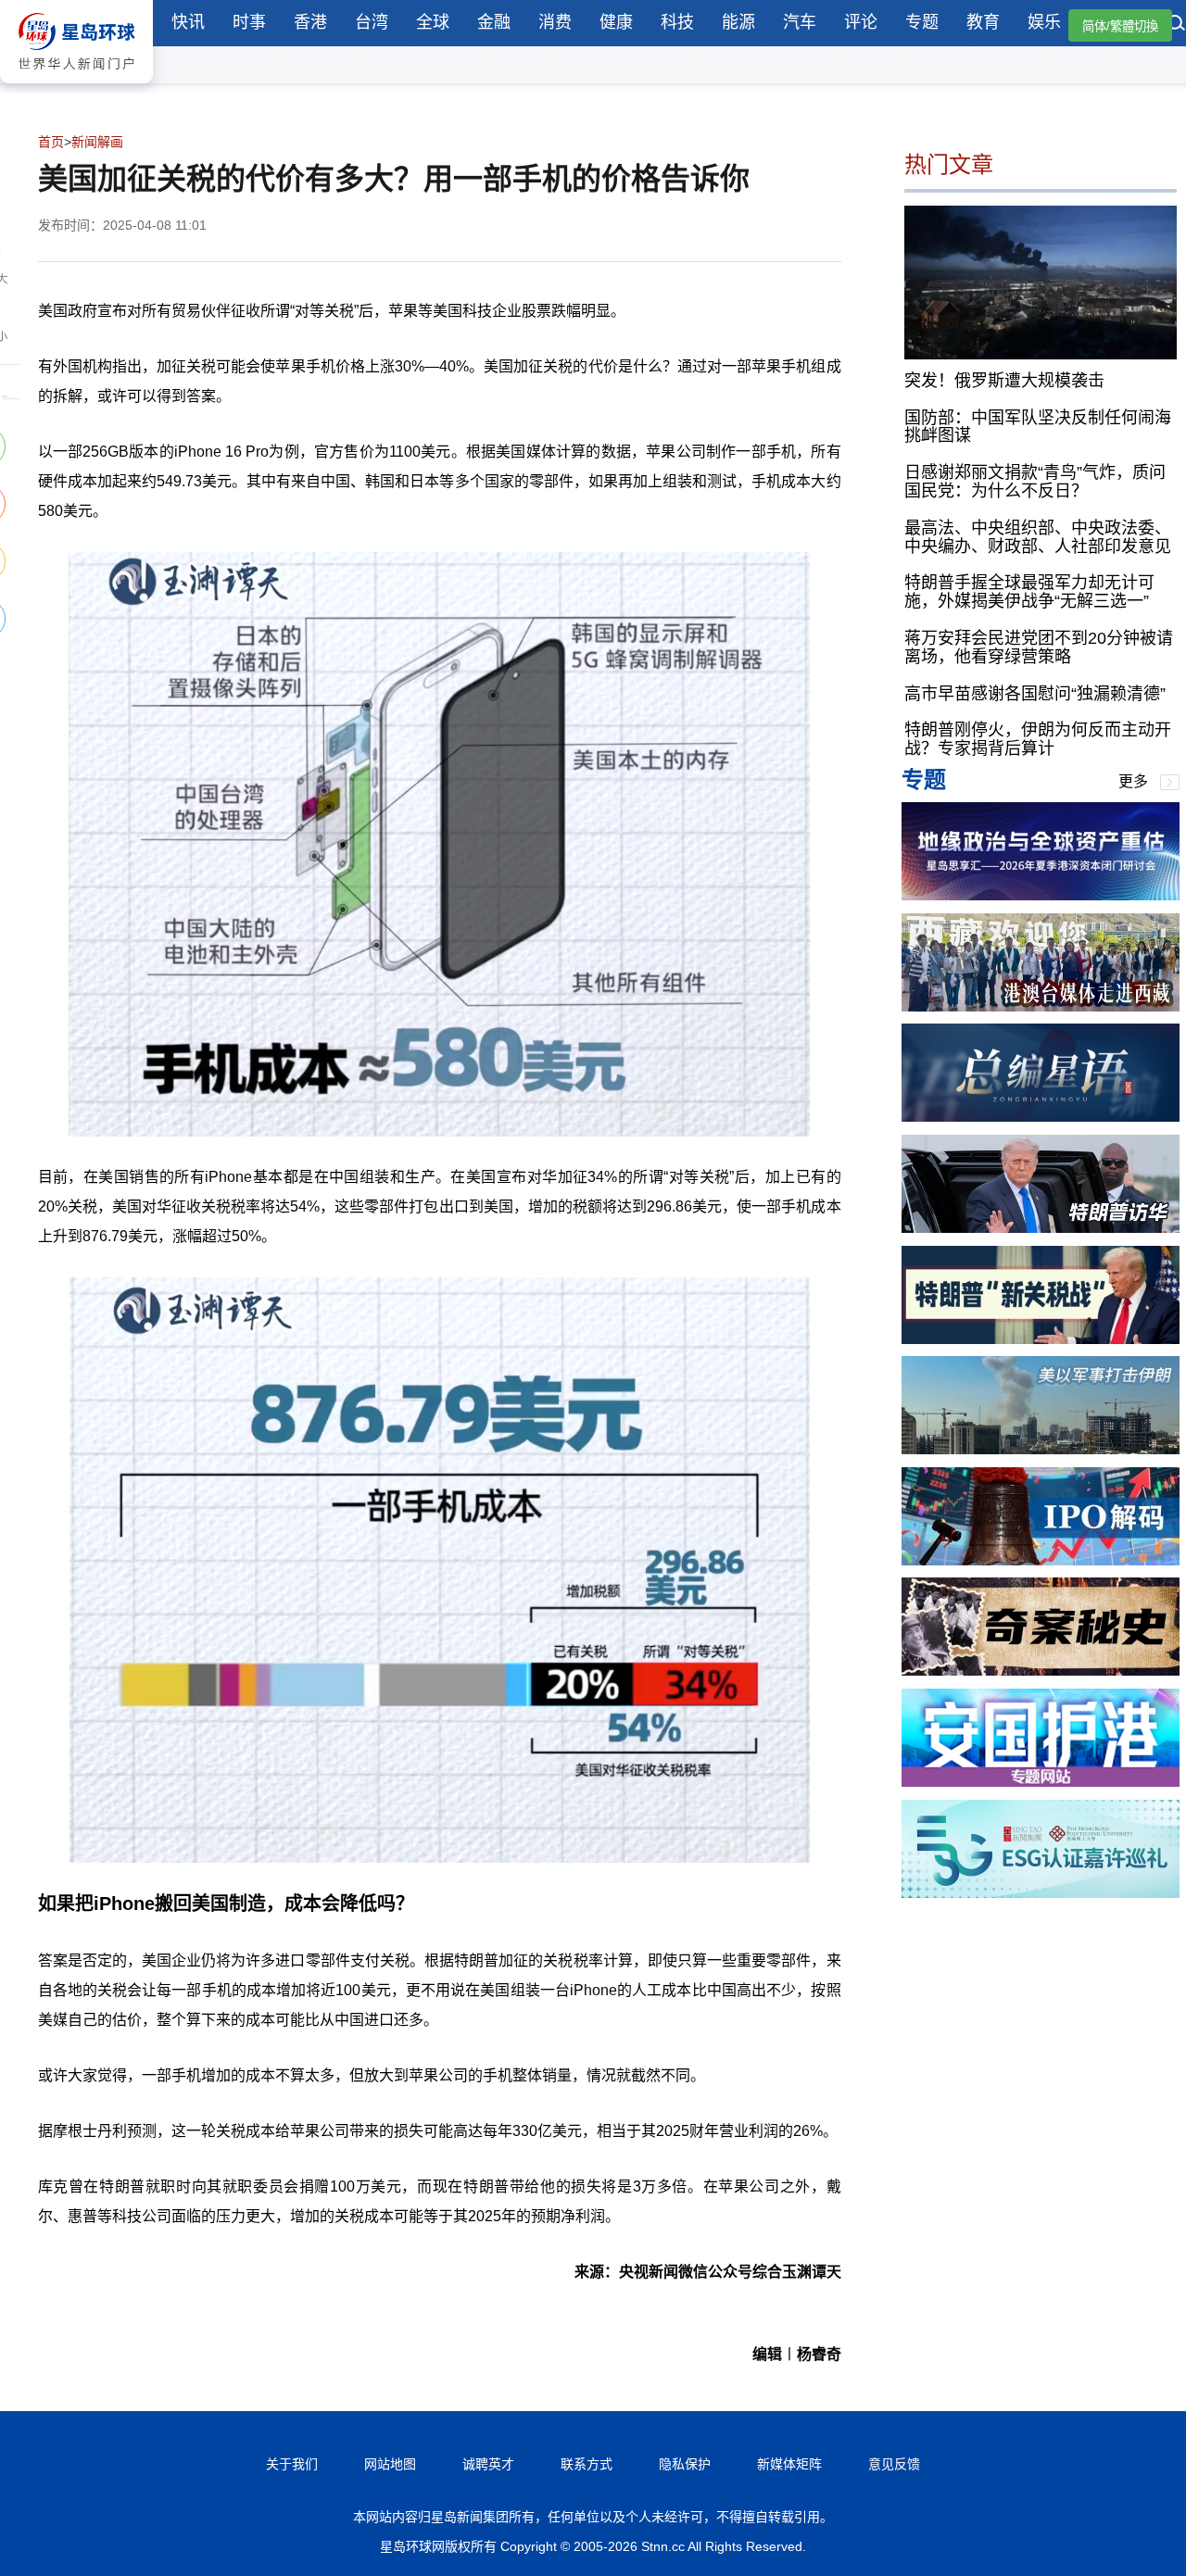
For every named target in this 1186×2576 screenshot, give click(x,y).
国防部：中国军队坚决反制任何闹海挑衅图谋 (1038, 426)
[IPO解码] (1041, 1560)
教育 (983, 22)
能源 (738, 22)
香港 (310, 22)
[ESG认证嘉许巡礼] (1041, 1893)
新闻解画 (97, 142)
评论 (861, 22)
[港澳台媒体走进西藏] (1041, 1006)
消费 (555, 22)
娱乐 (1044, 22)
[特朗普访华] (1041, 1228)
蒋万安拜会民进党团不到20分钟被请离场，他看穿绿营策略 (1039, 647)
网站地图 (390, 2464)
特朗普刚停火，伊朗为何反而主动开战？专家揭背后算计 (1038, 739)
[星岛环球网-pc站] (76, 88)
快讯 (188, 22)
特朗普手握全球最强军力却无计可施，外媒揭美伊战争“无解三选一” (1029, 592)
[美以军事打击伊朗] (1041, 1449)
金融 (494, 22)
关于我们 (292, 2464)
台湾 (372, 22)
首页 (51, 142)
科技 (677, 22)
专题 (922, 22)
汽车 (800, 22)
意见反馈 (894, 2464)
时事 (249, 22)
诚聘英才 (488, 2464)
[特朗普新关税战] (1041, 1339)
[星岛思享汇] (1041, 895)
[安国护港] (1041, 1782)
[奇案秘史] (1041, 1671)
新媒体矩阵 (789, 2464)
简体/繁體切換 (1120, 26)
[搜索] (1177, 25)
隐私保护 (685, 2464)
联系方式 (587, 2464)
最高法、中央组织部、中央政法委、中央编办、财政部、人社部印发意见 (1038, 536)
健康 (616, 22)
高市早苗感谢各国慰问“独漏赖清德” (1035, 693)
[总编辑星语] (1041, 1117)
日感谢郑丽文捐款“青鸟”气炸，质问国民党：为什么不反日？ (1035, 482)
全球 (433, 22)
